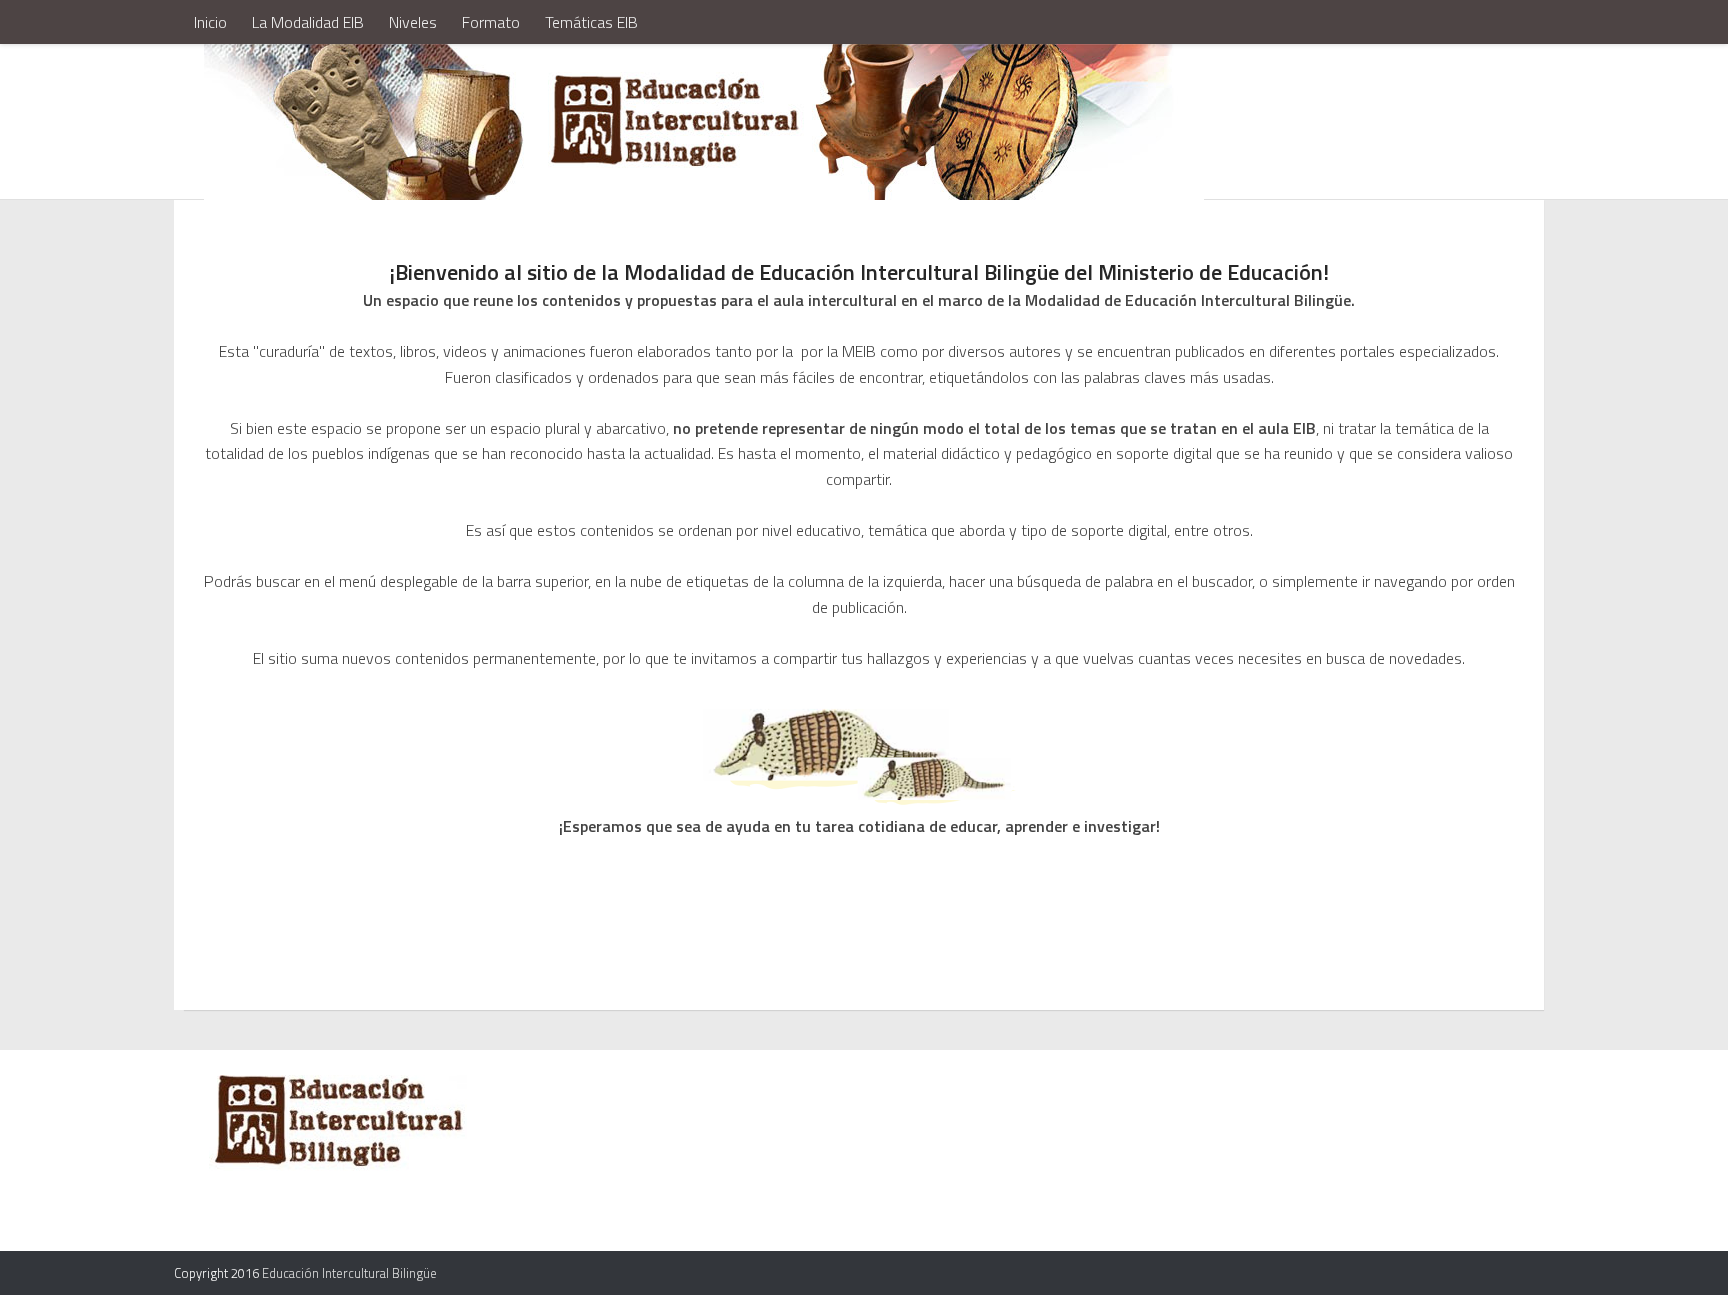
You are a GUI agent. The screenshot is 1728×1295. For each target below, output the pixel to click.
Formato (491, 22)
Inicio (210, 22)
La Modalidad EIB (308, 22)
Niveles (413, 22)
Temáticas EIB (591, 22)
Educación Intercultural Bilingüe (349, 1273)
